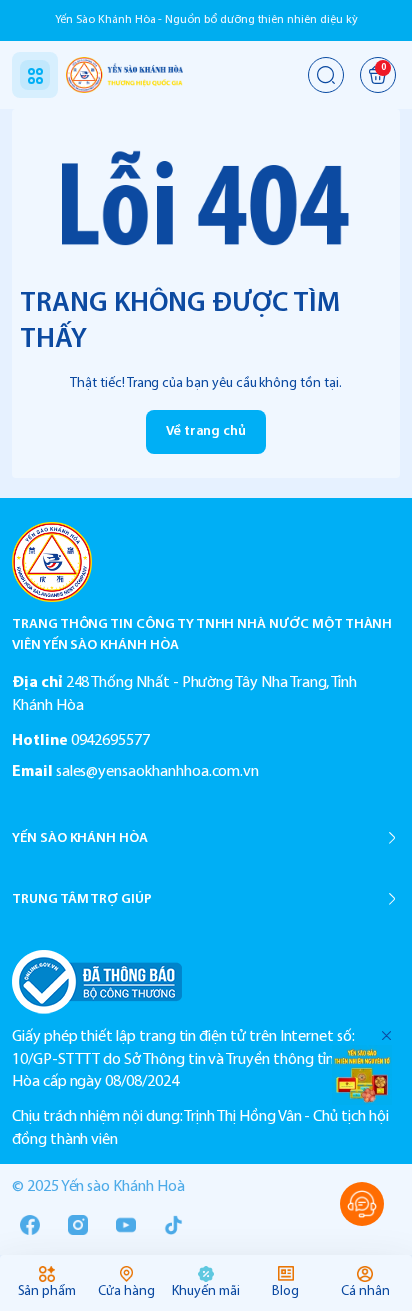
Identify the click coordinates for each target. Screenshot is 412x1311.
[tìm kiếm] (326, 75)
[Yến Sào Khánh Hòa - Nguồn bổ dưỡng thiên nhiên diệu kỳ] (124, 75)
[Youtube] (126, 1225)
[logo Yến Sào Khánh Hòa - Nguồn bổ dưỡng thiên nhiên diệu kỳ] (206, 562)
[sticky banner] (362, 1075)
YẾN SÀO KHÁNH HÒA (80, 838)
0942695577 (110, 741)
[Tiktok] (174, 1225)
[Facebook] (30, 1225)
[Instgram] (78, 1225)
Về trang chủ (206, 431)
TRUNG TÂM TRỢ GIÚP (82, 899)
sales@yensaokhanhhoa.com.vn (158, 772)
